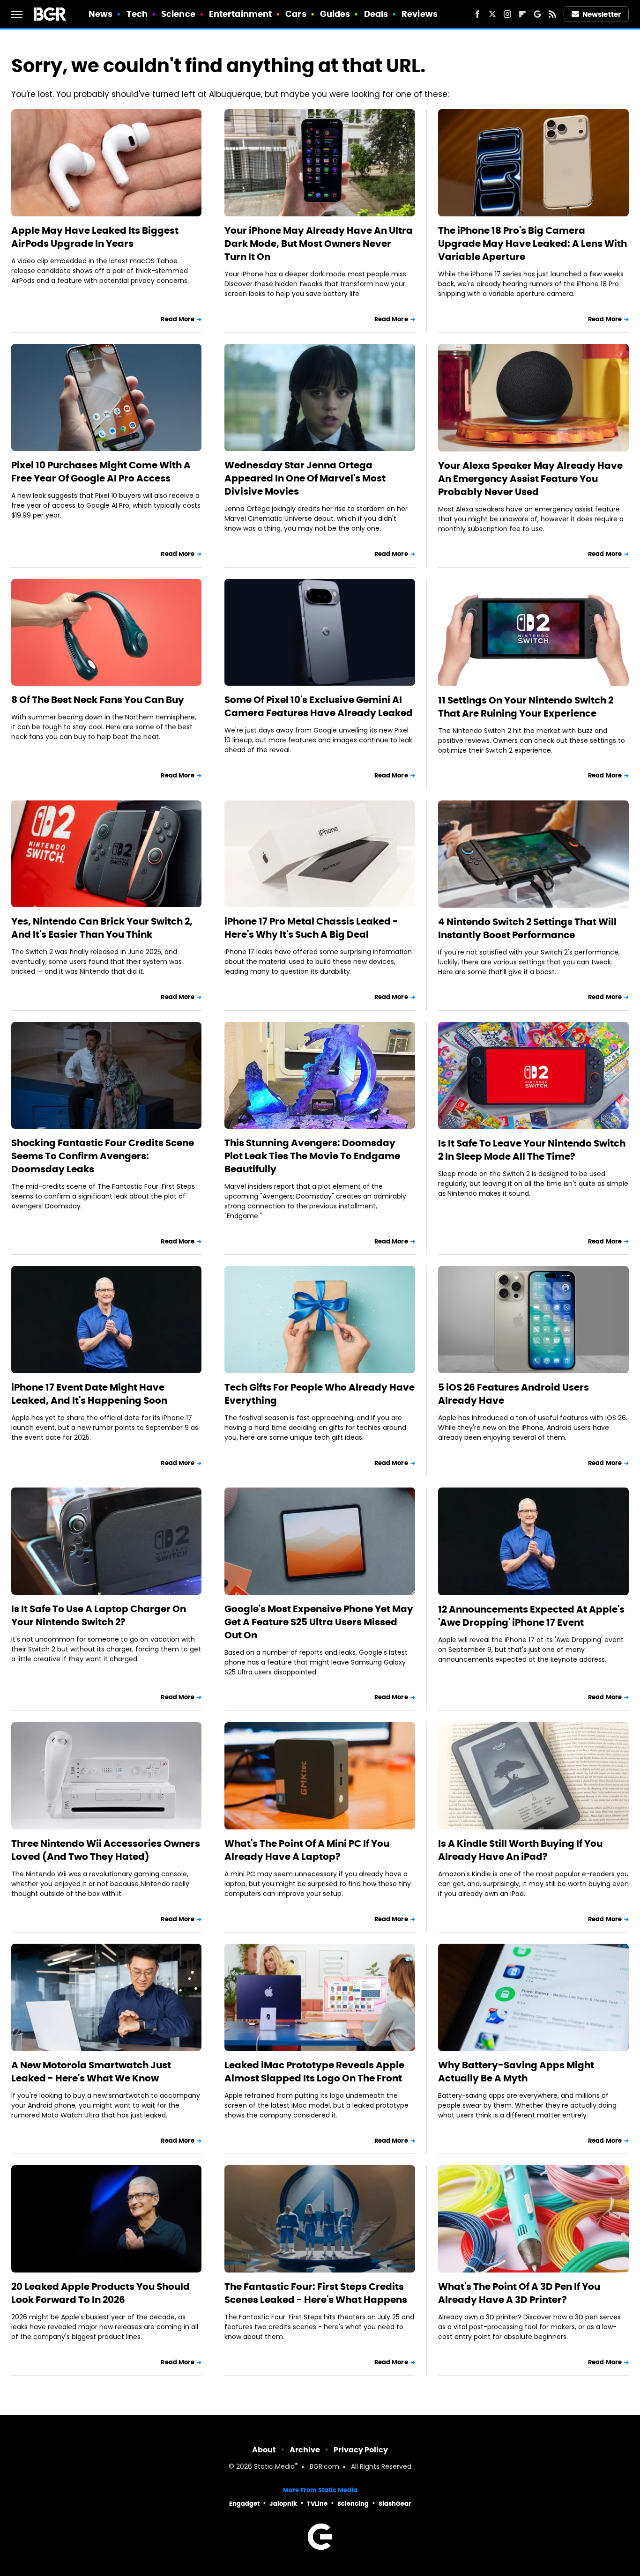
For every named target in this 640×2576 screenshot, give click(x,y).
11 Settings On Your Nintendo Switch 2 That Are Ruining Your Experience (526, 707)
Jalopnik (283, 2504)
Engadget (244, 2504)
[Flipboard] (522, 14)
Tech (137, 14)
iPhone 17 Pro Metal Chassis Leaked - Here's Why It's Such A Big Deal (311, 928)
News (100, 14)
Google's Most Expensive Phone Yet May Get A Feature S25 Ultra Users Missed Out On (319, 1622)
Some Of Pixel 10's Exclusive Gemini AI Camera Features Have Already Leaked (319, 706)
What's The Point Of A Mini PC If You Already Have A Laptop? (307, 1850)
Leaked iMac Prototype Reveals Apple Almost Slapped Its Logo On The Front (314, 2072)
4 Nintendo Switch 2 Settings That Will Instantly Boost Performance (527, 928)
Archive (305, 2450)
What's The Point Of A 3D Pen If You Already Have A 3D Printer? (519, 2293)
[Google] (537, 14)
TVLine (317, 2504)
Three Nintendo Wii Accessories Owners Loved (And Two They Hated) (106, 1850)
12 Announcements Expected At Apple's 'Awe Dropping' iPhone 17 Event (531, 1616)
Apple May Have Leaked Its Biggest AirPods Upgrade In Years (95, 237)
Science (178, 14)
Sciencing (353, 2504)
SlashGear (395, 2504)
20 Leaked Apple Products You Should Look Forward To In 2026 (100, 2293)
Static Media (274, 2467)
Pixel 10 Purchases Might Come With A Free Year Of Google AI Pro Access (101, 472)
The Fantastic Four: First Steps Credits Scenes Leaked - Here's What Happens (316, 2293)
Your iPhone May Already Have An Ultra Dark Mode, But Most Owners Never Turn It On (319, 244)
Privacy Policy (361, 2450)
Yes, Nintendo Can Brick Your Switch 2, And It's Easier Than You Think (102, 928)
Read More (178, 319)
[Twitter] (492, 14)
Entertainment (240, 14)
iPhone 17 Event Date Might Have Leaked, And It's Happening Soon (89, 1394)
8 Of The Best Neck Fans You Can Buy (98, 700)
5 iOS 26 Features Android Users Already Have (513, 1394)
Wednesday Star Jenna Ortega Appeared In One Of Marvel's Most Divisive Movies (305, 478)
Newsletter (602, 14)
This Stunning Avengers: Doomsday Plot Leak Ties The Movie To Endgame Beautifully (312, 1156)
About (264, 2450)
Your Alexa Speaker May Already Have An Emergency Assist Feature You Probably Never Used (530, 479)
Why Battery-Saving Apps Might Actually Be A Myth (516, 2072)
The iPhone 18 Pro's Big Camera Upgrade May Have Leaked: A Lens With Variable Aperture (532, 244)
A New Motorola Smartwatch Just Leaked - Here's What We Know (91, 2072)
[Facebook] (477, 14)
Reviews (420, 14)
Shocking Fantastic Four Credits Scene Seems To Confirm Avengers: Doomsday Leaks (103, 1156)
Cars (296, 14)
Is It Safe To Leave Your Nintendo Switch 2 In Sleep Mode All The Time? (532, 1150)
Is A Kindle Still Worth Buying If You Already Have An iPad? (520, 1850)
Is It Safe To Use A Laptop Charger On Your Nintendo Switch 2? (99, 1615)
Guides (335, 14)
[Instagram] (507, 14)
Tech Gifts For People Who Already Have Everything (320, 1394)
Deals (376, 14)
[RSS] (552, 14)
